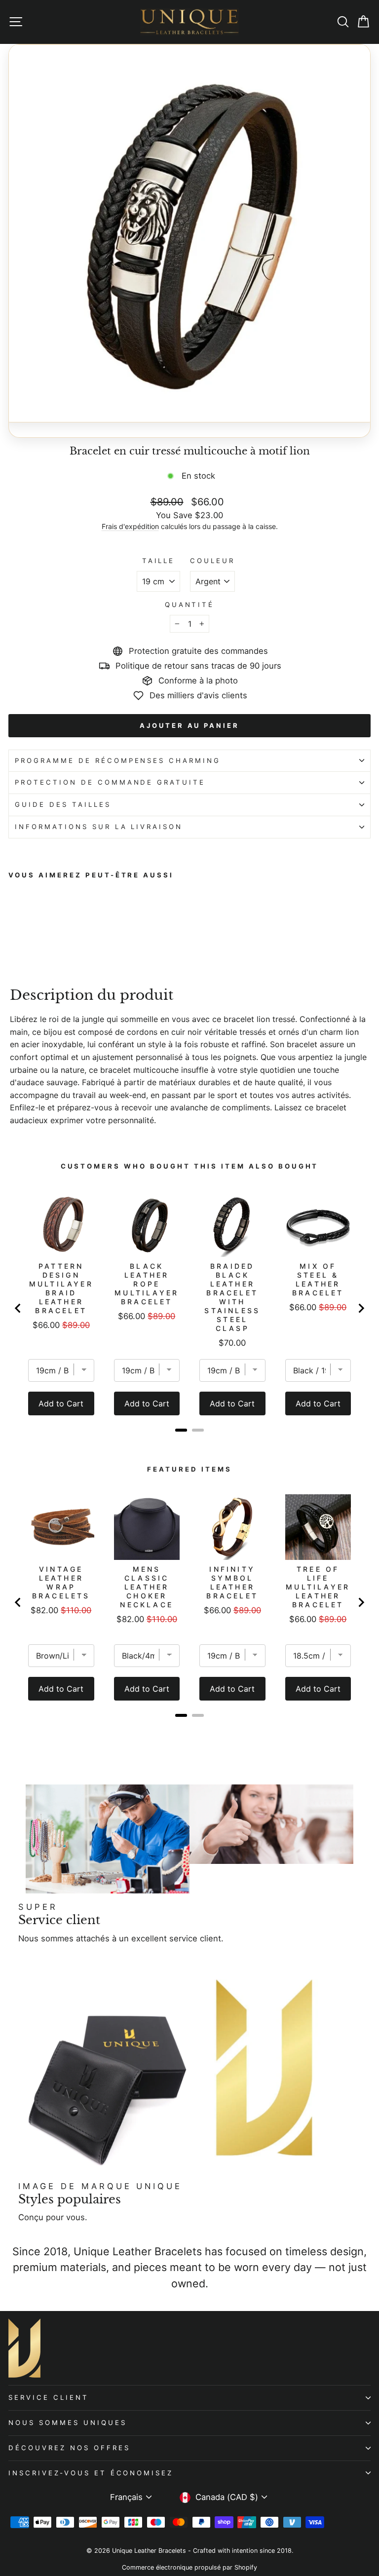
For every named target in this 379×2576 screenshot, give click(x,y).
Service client (49, 2397)
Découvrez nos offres (69, 2448)
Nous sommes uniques (68, 2423)
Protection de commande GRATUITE (110, 782)
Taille (159, 561)
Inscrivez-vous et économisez (91, 2473)
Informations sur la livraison (99, 827)
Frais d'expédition (130, 526)
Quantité (190, 605)
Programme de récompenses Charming (118, 760)
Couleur (212, 561)
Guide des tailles (63, 804)
